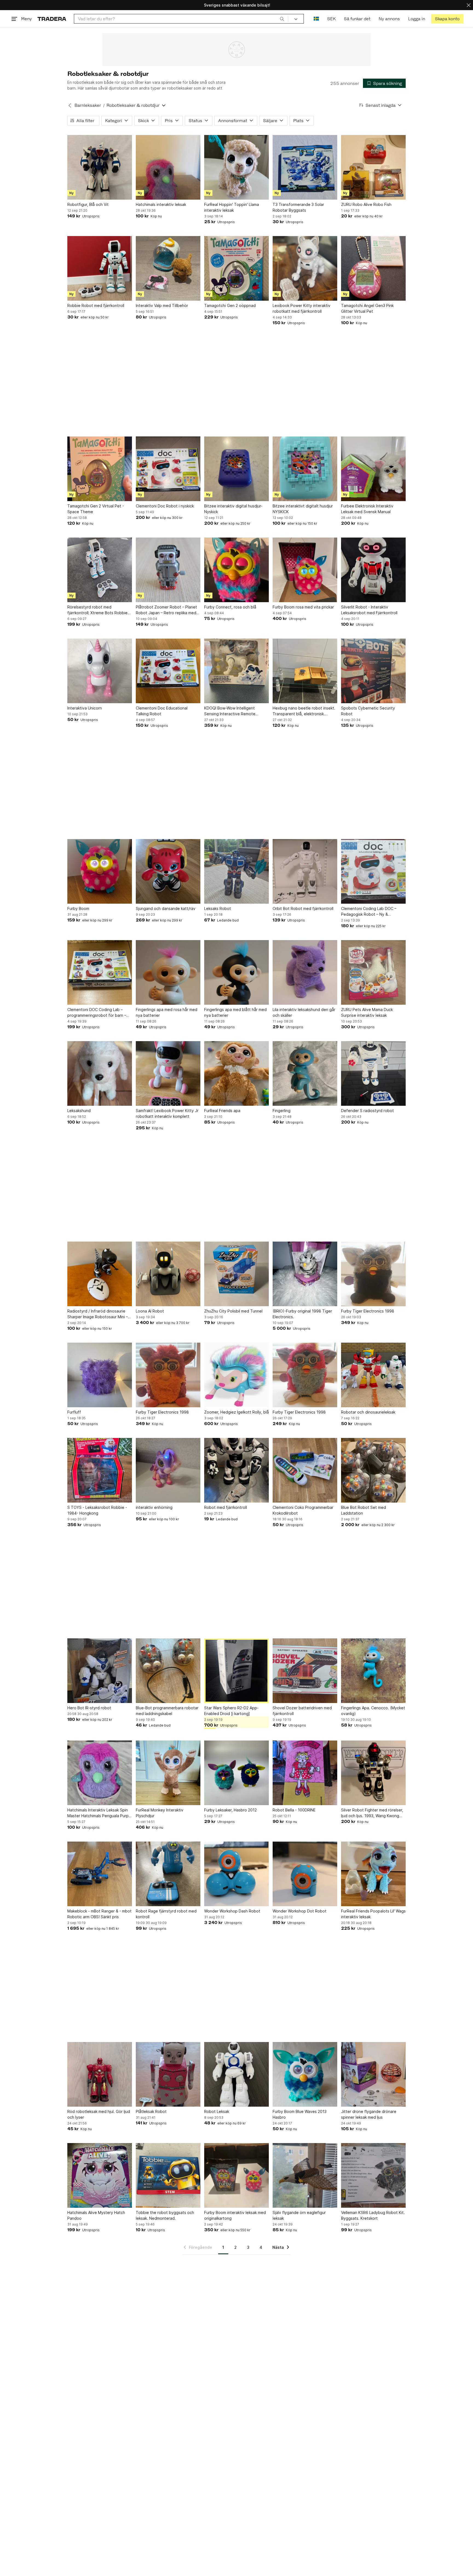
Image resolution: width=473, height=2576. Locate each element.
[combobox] (181, 19)
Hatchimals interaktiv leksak (161, 204)
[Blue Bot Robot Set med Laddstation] (373, 1470)
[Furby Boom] (100, 871)
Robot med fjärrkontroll (226, 1507)
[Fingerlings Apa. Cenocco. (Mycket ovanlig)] (373, 1671)
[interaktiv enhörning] (168, 1470)
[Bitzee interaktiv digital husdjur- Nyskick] (236, 469)
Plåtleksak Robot (151, 2111)
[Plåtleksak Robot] (168, 2074)
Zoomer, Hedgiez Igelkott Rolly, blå (236, 1412)
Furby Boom (78, 908)
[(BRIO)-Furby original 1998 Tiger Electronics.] (305, 1274)
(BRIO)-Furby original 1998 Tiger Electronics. (302, 1314)
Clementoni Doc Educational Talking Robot (162, 711)
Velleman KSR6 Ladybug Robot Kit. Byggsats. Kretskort (373, 2215)
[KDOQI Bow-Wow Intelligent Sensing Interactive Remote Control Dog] (236, 671)
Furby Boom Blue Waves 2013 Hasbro (300, 2114)
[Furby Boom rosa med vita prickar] (305, 570)
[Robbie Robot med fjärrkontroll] (100, 268)
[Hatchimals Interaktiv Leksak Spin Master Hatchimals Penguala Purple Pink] (100, 1773)
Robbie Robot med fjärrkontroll (96, 305)
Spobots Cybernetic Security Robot (368, 711)
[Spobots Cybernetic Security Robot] (373, 671)
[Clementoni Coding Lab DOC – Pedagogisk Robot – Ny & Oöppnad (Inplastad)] (373, 871)
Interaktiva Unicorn (85, 708)
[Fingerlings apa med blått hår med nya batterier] (236, 972)
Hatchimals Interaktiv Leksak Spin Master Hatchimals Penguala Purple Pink (100, 1813)
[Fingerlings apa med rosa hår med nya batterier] (168, 972)
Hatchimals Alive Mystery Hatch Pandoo (96, 2215)
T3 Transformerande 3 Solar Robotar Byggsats (298, 207)
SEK (331, 19)
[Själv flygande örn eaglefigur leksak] (305, 2175)
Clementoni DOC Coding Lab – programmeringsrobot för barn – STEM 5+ (97, 1013)
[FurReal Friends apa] (236, 1073)
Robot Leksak (217, 2111)
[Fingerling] (305, 1073)
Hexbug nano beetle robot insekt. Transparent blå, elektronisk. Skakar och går (304, 711)
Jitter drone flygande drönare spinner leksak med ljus (369, 2114)
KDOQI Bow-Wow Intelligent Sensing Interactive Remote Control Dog (230, 711)
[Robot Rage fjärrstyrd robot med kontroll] (168, 1874)
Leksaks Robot (218, 908)
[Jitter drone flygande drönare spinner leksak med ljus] (373, 2074)
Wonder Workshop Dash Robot (232, 1911)
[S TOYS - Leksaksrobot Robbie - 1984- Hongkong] (100, 1470)
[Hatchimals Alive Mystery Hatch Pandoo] (100, 2175)
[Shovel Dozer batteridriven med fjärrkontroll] (305, 1671)
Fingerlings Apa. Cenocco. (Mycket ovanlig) (373, 1711)
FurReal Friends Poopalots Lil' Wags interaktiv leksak (373, 1914)
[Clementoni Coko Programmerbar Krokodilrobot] (305, 1470)
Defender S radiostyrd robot (367, 1111)
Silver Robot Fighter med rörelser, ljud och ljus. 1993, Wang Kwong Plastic (372, 1813)
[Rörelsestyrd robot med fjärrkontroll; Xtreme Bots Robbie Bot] (100, 570)
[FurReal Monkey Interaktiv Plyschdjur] (168, 1773)
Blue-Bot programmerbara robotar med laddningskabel (167, 1711)
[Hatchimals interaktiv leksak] (168, 167)
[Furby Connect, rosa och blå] (236, 570)
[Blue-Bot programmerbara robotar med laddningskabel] (168, 1671)
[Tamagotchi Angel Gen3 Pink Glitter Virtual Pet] (373, 268)
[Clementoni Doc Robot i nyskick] (168, 469)
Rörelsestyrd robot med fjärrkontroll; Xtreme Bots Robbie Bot (97, 610)
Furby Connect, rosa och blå (230, 607)
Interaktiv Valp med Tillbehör (162, 305)
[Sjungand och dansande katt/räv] (168, 871)
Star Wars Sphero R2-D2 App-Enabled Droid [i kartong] (231, 1711)
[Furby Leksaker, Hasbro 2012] (236, 1773)
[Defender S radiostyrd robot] (373, 1073)
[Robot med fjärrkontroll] (236, 1470)
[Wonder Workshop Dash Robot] (236, 1874)
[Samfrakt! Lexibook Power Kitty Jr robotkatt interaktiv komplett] (168, 1073)
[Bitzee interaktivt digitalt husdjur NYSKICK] (305, 469)
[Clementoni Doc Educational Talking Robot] (168, 671)
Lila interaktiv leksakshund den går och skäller (304, 1012)
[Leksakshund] (100, 1073)
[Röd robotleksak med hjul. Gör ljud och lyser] (100, 2074)
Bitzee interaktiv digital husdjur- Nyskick (233, 509)
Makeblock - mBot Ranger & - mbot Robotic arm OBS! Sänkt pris (99, 1914)
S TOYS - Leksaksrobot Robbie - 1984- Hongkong (97, 1510)
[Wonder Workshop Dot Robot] (305, 1874)
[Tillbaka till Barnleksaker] (70, 105)
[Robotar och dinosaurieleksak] (373, 1375)
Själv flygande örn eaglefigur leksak (299, 2215)
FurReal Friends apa (222, 1111)
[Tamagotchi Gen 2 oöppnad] (236, 268)
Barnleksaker (88, 105)
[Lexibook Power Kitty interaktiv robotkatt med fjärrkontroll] (305, 268)
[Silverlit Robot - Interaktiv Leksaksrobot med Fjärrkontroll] (373, 570)
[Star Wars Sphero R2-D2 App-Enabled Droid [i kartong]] (236, 1671)
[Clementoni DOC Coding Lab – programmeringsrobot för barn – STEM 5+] (100, 972)
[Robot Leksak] (236, 2074)
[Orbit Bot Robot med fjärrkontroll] (305, 871)
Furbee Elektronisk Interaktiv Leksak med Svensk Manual (367, 509)
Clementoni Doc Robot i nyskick (165, 506)
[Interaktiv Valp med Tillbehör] (168, 268)
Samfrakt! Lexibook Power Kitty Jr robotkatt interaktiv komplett (167, 1113)
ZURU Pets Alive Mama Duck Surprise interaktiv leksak (367, 1012)
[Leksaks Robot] (236, 871)
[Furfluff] (100, 1375)
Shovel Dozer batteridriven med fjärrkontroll (302, 1711)
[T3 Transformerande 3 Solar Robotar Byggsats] (305, 167)
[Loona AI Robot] (168, 1274)
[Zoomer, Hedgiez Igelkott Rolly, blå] (236, 1375)
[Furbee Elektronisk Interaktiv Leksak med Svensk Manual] (373, 469)
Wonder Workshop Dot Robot (300, 1911)
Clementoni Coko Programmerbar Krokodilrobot (303, 1510)
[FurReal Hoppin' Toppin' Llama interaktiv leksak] (236, 167)
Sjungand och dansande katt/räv (166, 908)
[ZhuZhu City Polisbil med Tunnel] (236, 1274)
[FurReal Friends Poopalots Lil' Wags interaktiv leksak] (373, 1874)
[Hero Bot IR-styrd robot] (100, 1671)
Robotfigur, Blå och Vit (88, 204)
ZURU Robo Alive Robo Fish (366, 204)
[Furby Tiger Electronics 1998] (373, 1274)
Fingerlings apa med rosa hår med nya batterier (167, 1012)
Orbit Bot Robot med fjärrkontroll (303, 908)
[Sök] (282, 19)
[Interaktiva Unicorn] (100, 671)
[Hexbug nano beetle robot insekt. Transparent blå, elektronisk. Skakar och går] (305, 671)
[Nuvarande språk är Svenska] (316, 19)
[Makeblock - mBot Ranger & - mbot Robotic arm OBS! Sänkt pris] (100, 1874)
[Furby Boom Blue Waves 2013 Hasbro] (305, 2074)
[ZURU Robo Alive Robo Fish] (373, 167)
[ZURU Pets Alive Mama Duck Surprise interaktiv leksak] (373, 972)
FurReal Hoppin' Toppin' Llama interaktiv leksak (232, 207)
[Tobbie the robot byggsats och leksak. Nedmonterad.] (168, 2175)
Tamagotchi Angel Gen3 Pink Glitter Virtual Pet (367, 308)
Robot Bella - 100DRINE (294, 1810)
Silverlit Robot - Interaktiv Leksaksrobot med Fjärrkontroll (369, 610)
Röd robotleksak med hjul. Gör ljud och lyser (99, 2114)
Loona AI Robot (150, 1311)
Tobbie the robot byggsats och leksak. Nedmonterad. (165, 2215)
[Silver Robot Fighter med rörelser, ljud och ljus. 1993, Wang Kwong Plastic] (373, 1773)
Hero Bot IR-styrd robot (89, 1708)
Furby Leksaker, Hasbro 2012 (230, 1810)
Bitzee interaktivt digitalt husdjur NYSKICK (303, 509)
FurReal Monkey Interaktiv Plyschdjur (160, 1813)
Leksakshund (79, 1111)
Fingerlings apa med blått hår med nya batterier (235, 1012)
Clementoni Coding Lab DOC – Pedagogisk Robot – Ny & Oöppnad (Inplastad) (369, 912)
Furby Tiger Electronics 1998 (368, 1311)
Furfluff (74, 1412)
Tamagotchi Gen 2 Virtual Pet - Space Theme (96, 509)
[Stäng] (469, 5)
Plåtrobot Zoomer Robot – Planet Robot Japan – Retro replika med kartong (166, 610)
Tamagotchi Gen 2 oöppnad (230, 305)
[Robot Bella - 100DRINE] (305, 1773)
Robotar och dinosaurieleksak (368, 1412)
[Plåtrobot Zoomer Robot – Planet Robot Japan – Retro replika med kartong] (168, 570)
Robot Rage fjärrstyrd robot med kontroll (166, 1914)
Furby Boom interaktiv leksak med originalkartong (235, 2215)
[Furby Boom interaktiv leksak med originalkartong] (236, 2175)
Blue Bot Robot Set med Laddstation (364, 1510)
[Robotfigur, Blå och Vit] (100, 167)
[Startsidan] (52, 19)
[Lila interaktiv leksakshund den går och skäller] (305, 972)
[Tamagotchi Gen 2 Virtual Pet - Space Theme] (100, 469)
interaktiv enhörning (154, 1507)
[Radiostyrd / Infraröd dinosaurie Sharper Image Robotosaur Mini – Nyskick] (100, 1274)
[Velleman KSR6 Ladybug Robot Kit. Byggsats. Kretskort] (373, 2175)
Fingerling (282, 1111)
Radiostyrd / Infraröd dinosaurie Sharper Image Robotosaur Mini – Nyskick (98, 1314)
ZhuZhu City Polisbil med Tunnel (233, 1311)
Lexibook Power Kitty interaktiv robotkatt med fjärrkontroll (302, 308)
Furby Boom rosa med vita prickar (303, 607)
